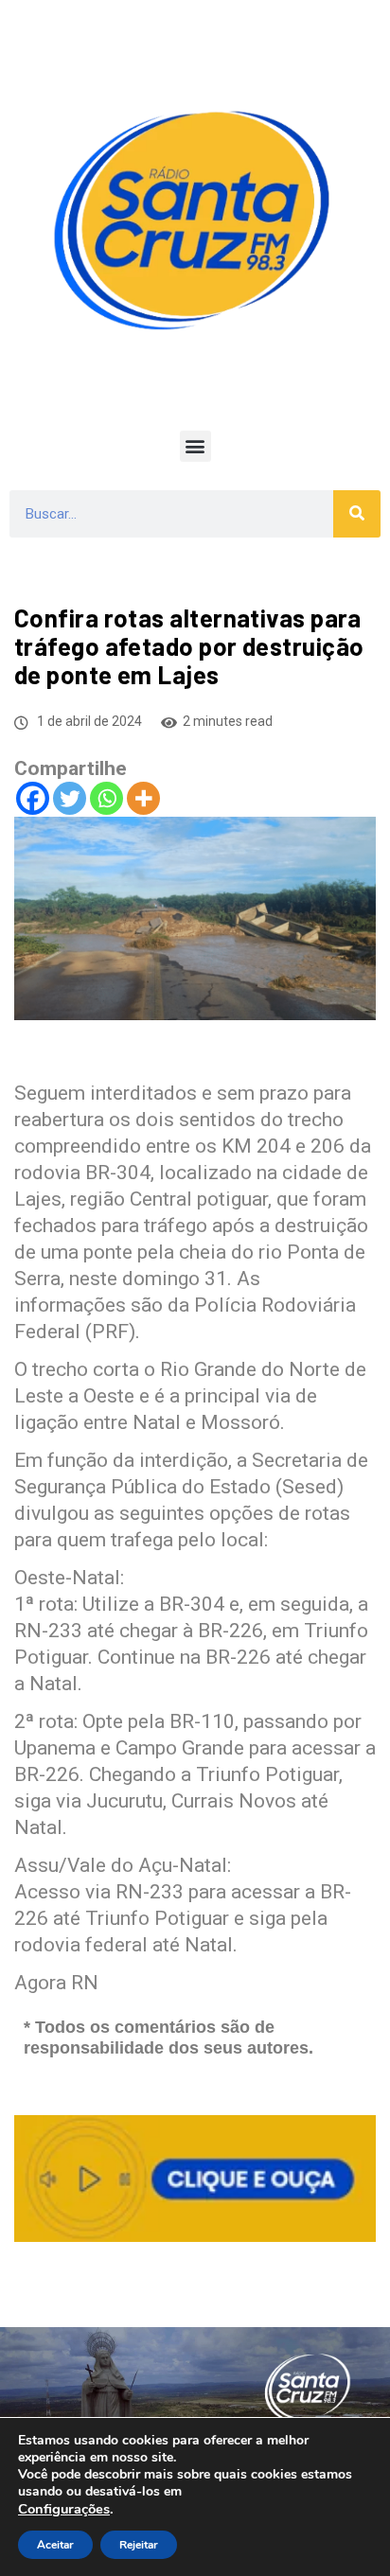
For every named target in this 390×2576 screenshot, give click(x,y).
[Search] (357, 514)
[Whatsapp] (106, 798)
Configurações (64, 2509)
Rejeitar (139, 2545)
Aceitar (55, 2545)
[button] (195, 446)
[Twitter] (70, 798)
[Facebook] (33, 798)
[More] (143, 798)
